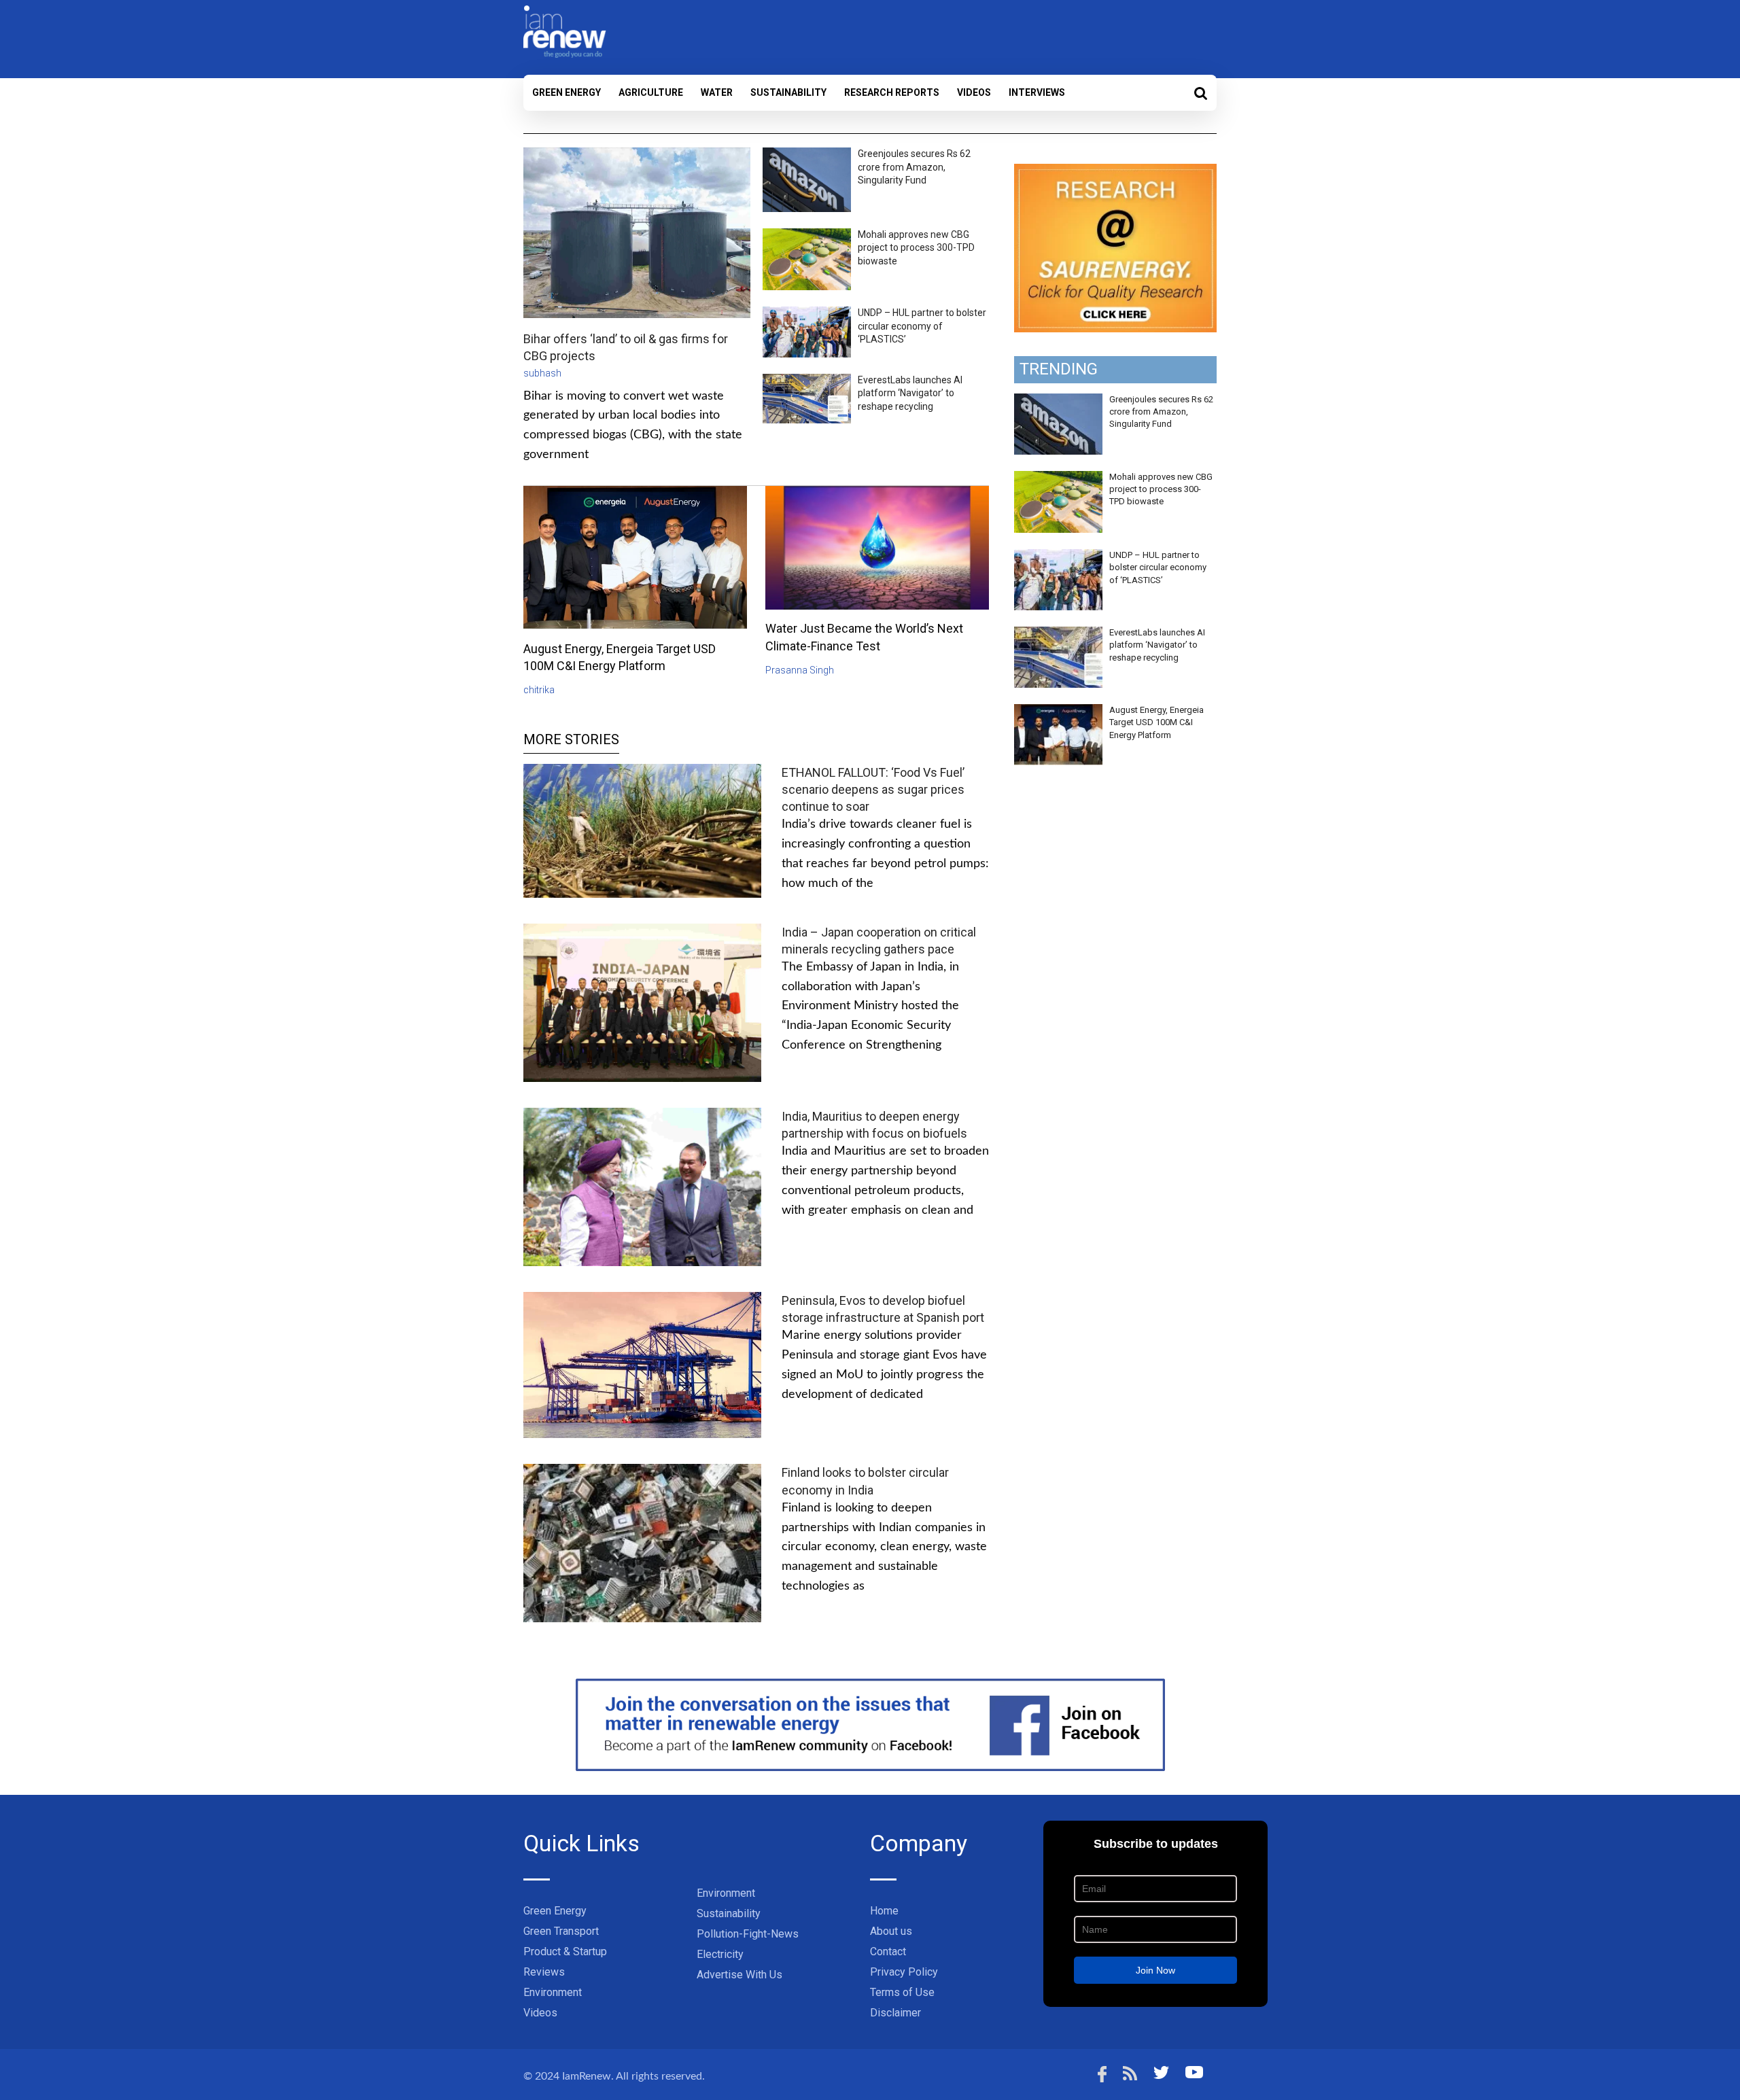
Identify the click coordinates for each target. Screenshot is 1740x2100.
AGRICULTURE (651, 92)
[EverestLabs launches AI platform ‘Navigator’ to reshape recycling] (1058, 634)
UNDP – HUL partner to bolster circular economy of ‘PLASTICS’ (922, 326)
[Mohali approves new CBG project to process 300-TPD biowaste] (1058, 478)
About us (891, 1931)
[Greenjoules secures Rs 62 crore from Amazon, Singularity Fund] (1058, 401)
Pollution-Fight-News (748, 1934)
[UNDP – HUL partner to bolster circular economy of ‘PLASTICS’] (1058, 557)
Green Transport (561, 1931)
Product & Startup (565, 1952)
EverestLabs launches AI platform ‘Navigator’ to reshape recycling (910, 393)
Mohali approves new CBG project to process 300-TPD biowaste (916, 248)
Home (884, 1911)
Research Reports (892, 92)
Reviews (544, 1972)
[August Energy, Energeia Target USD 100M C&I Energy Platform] (1058, 712)
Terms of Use (902, 1992)
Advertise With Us (739, 1975)
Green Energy (567, 92)
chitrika (539, 690)
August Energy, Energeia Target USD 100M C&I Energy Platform (1156, 722)
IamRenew (587, 2076)
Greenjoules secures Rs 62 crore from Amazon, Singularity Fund (914, 167)
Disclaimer (895, 2013)
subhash (542, 373)
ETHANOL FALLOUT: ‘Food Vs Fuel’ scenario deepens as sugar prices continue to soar (873, 789)
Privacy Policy (904, 1972)
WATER (717, 92)
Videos (974, 92)
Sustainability (788, 92)
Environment (553, 1992)
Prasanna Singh (800, 670)
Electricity (720, 1954)
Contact (888, 1952)
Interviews (1037, 92)
